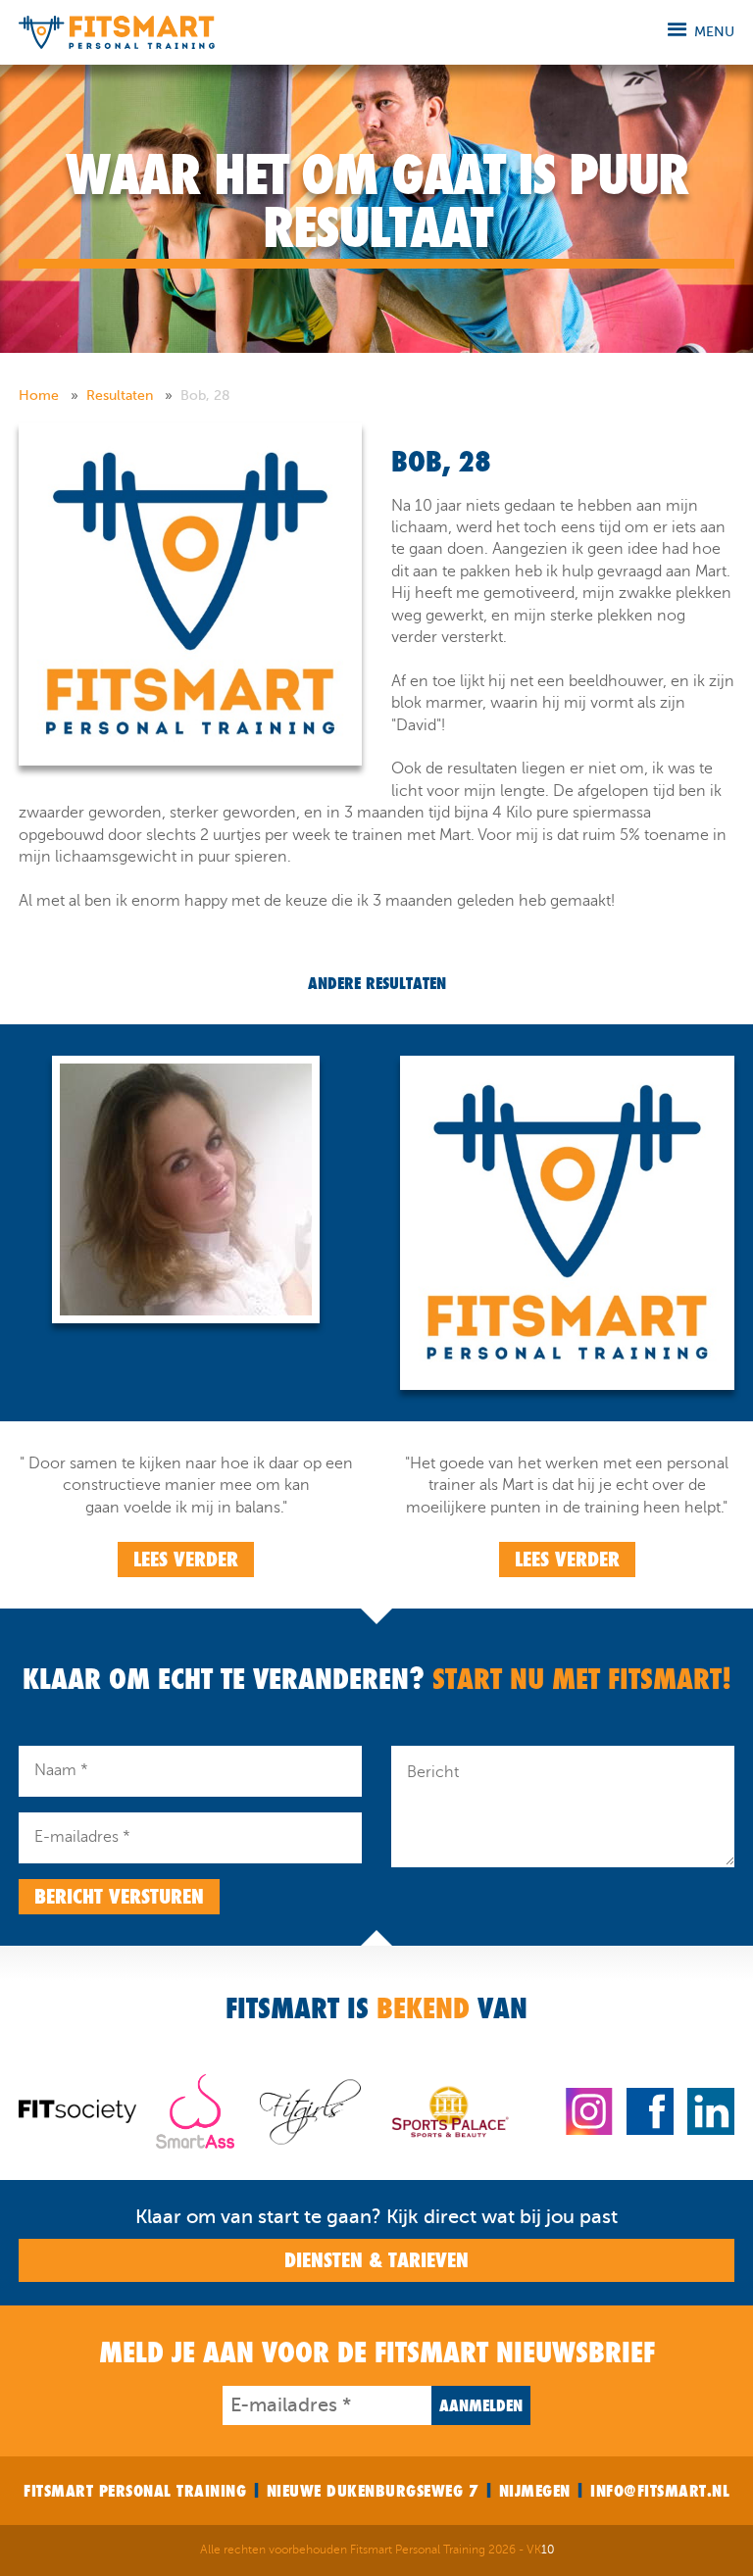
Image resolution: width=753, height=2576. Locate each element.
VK (540, 2550)
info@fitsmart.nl (660, 2491)
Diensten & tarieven (376, 2260)
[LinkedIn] (711, 2110)
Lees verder (186, 1560)
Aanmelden (481, 2405)
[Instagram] (589, 2110)
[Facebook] (650, 2110)
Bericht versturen (119, 1897)
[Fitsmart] (117, 31)
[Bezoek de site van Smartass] (195, 2110)
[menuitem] (50, 396)
